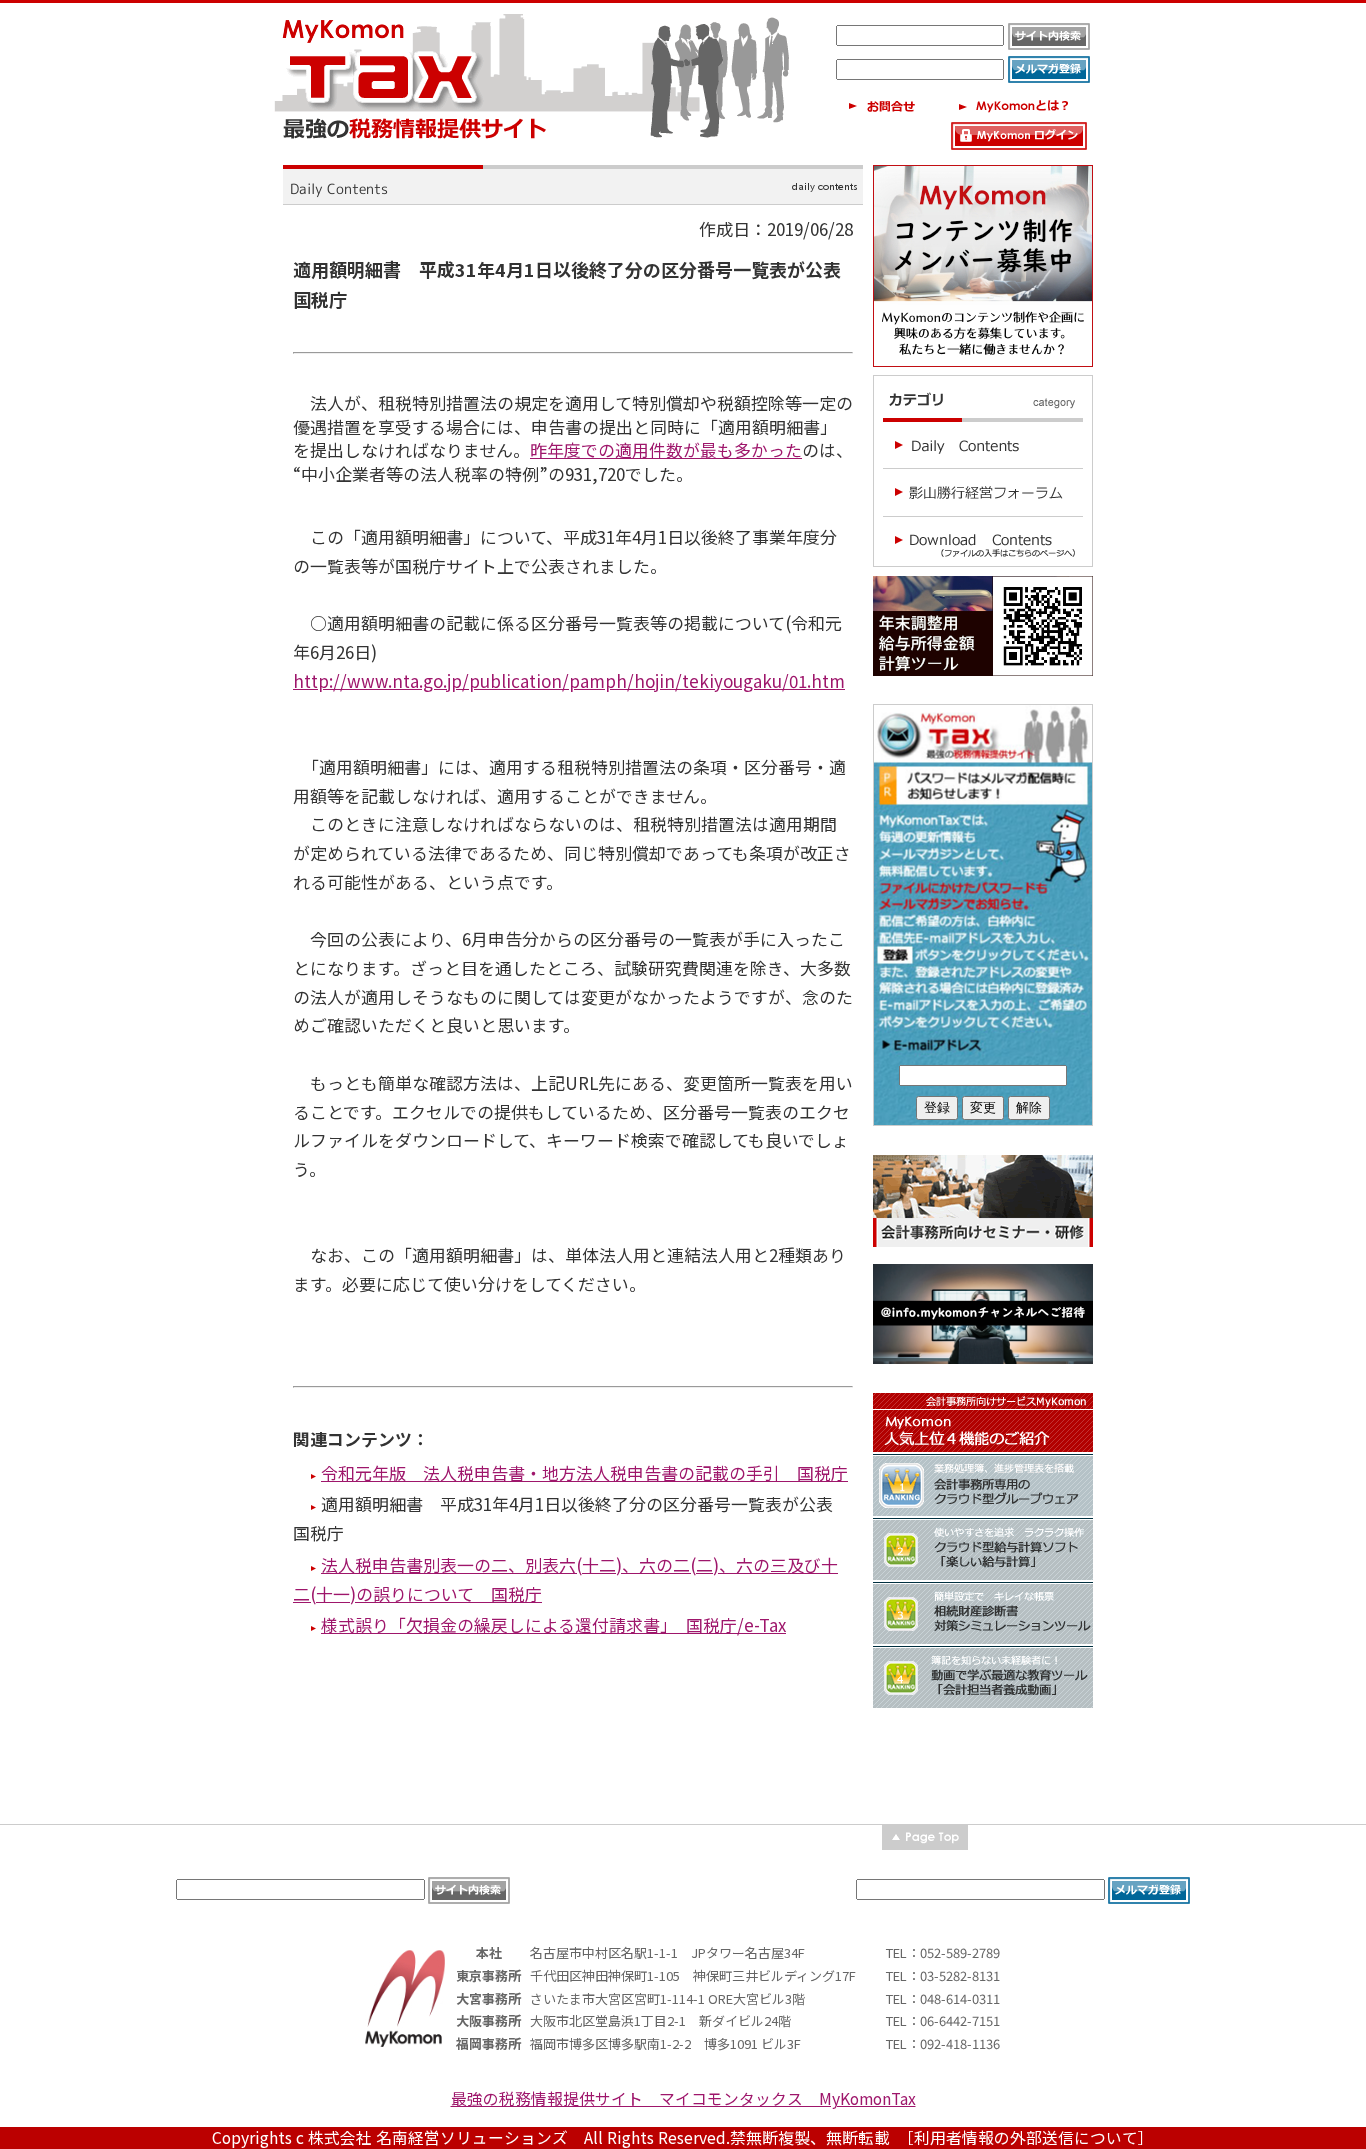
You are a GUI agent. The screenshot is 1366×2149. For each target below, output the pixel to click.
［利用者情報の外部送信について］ (1030, 2137)
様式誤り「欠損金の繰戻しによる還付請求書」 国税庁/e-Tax (553, 1624)
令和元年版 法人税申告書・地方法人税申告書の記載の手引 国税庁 (584, 1472)
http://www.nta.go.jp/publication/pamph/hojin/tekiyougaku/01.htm (569, 680)
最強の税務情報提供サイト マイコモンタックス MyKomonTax (683, 2098)
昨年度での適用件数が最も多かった (666, 449)
